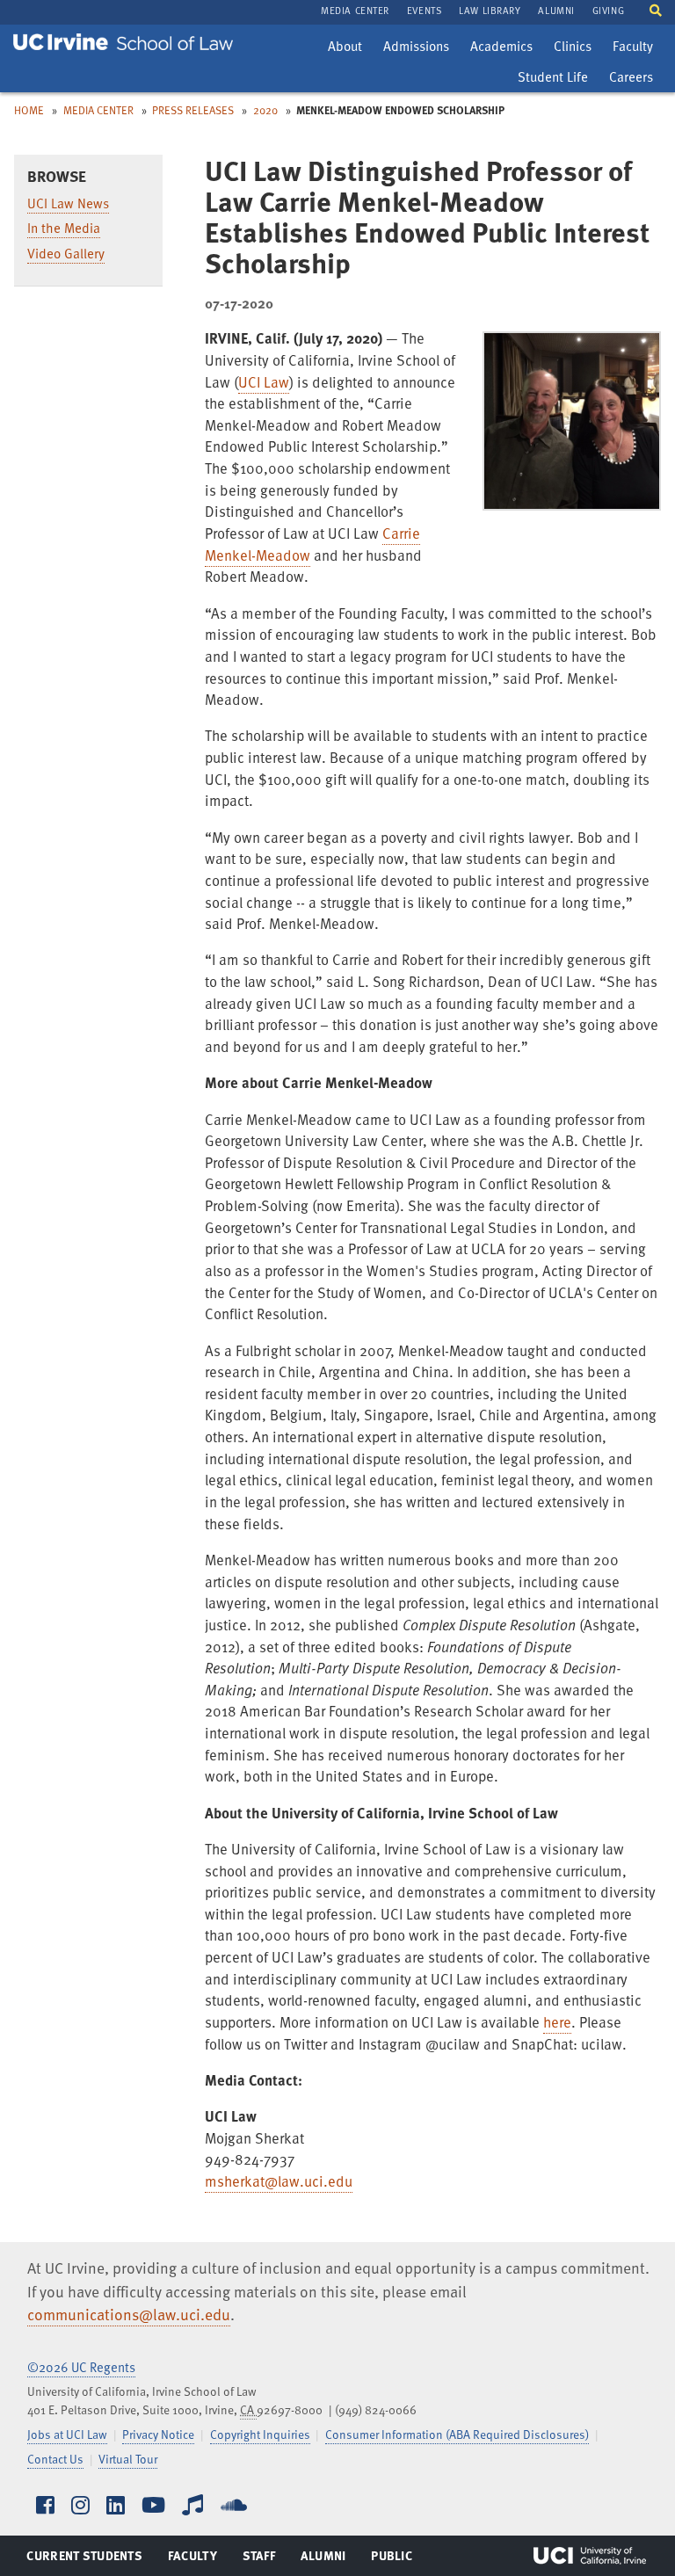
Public (392, 2559)
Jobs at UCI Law (67, 2434)
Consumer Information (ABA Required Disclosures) (457, 2434)
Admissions (416, 48)
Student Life (552, 79)
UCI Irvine (590, 2556)
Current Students (84, 2559)
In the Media (64, 228)
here (557, 2022)
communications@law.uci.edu (129, 2314)
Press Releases (193, 110)
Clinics (577, 48)
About (349, 48)
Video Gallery (66, 253)
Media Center (98, 110)
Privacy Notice (158, 2434)
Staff (264, 2559)
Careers (635, 79)
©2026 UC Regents (81, 2367)
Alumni (323, 2559)
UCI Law (264, 382)
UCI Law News (68, 203)
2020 (265, 110)
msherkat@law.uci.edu (279, 2181)
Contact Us (55, 2459)
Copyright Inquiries (260, 2434)
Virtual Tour (128, 2459)
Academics (501, 48)
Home (29, 110)
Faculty (637, 48)
